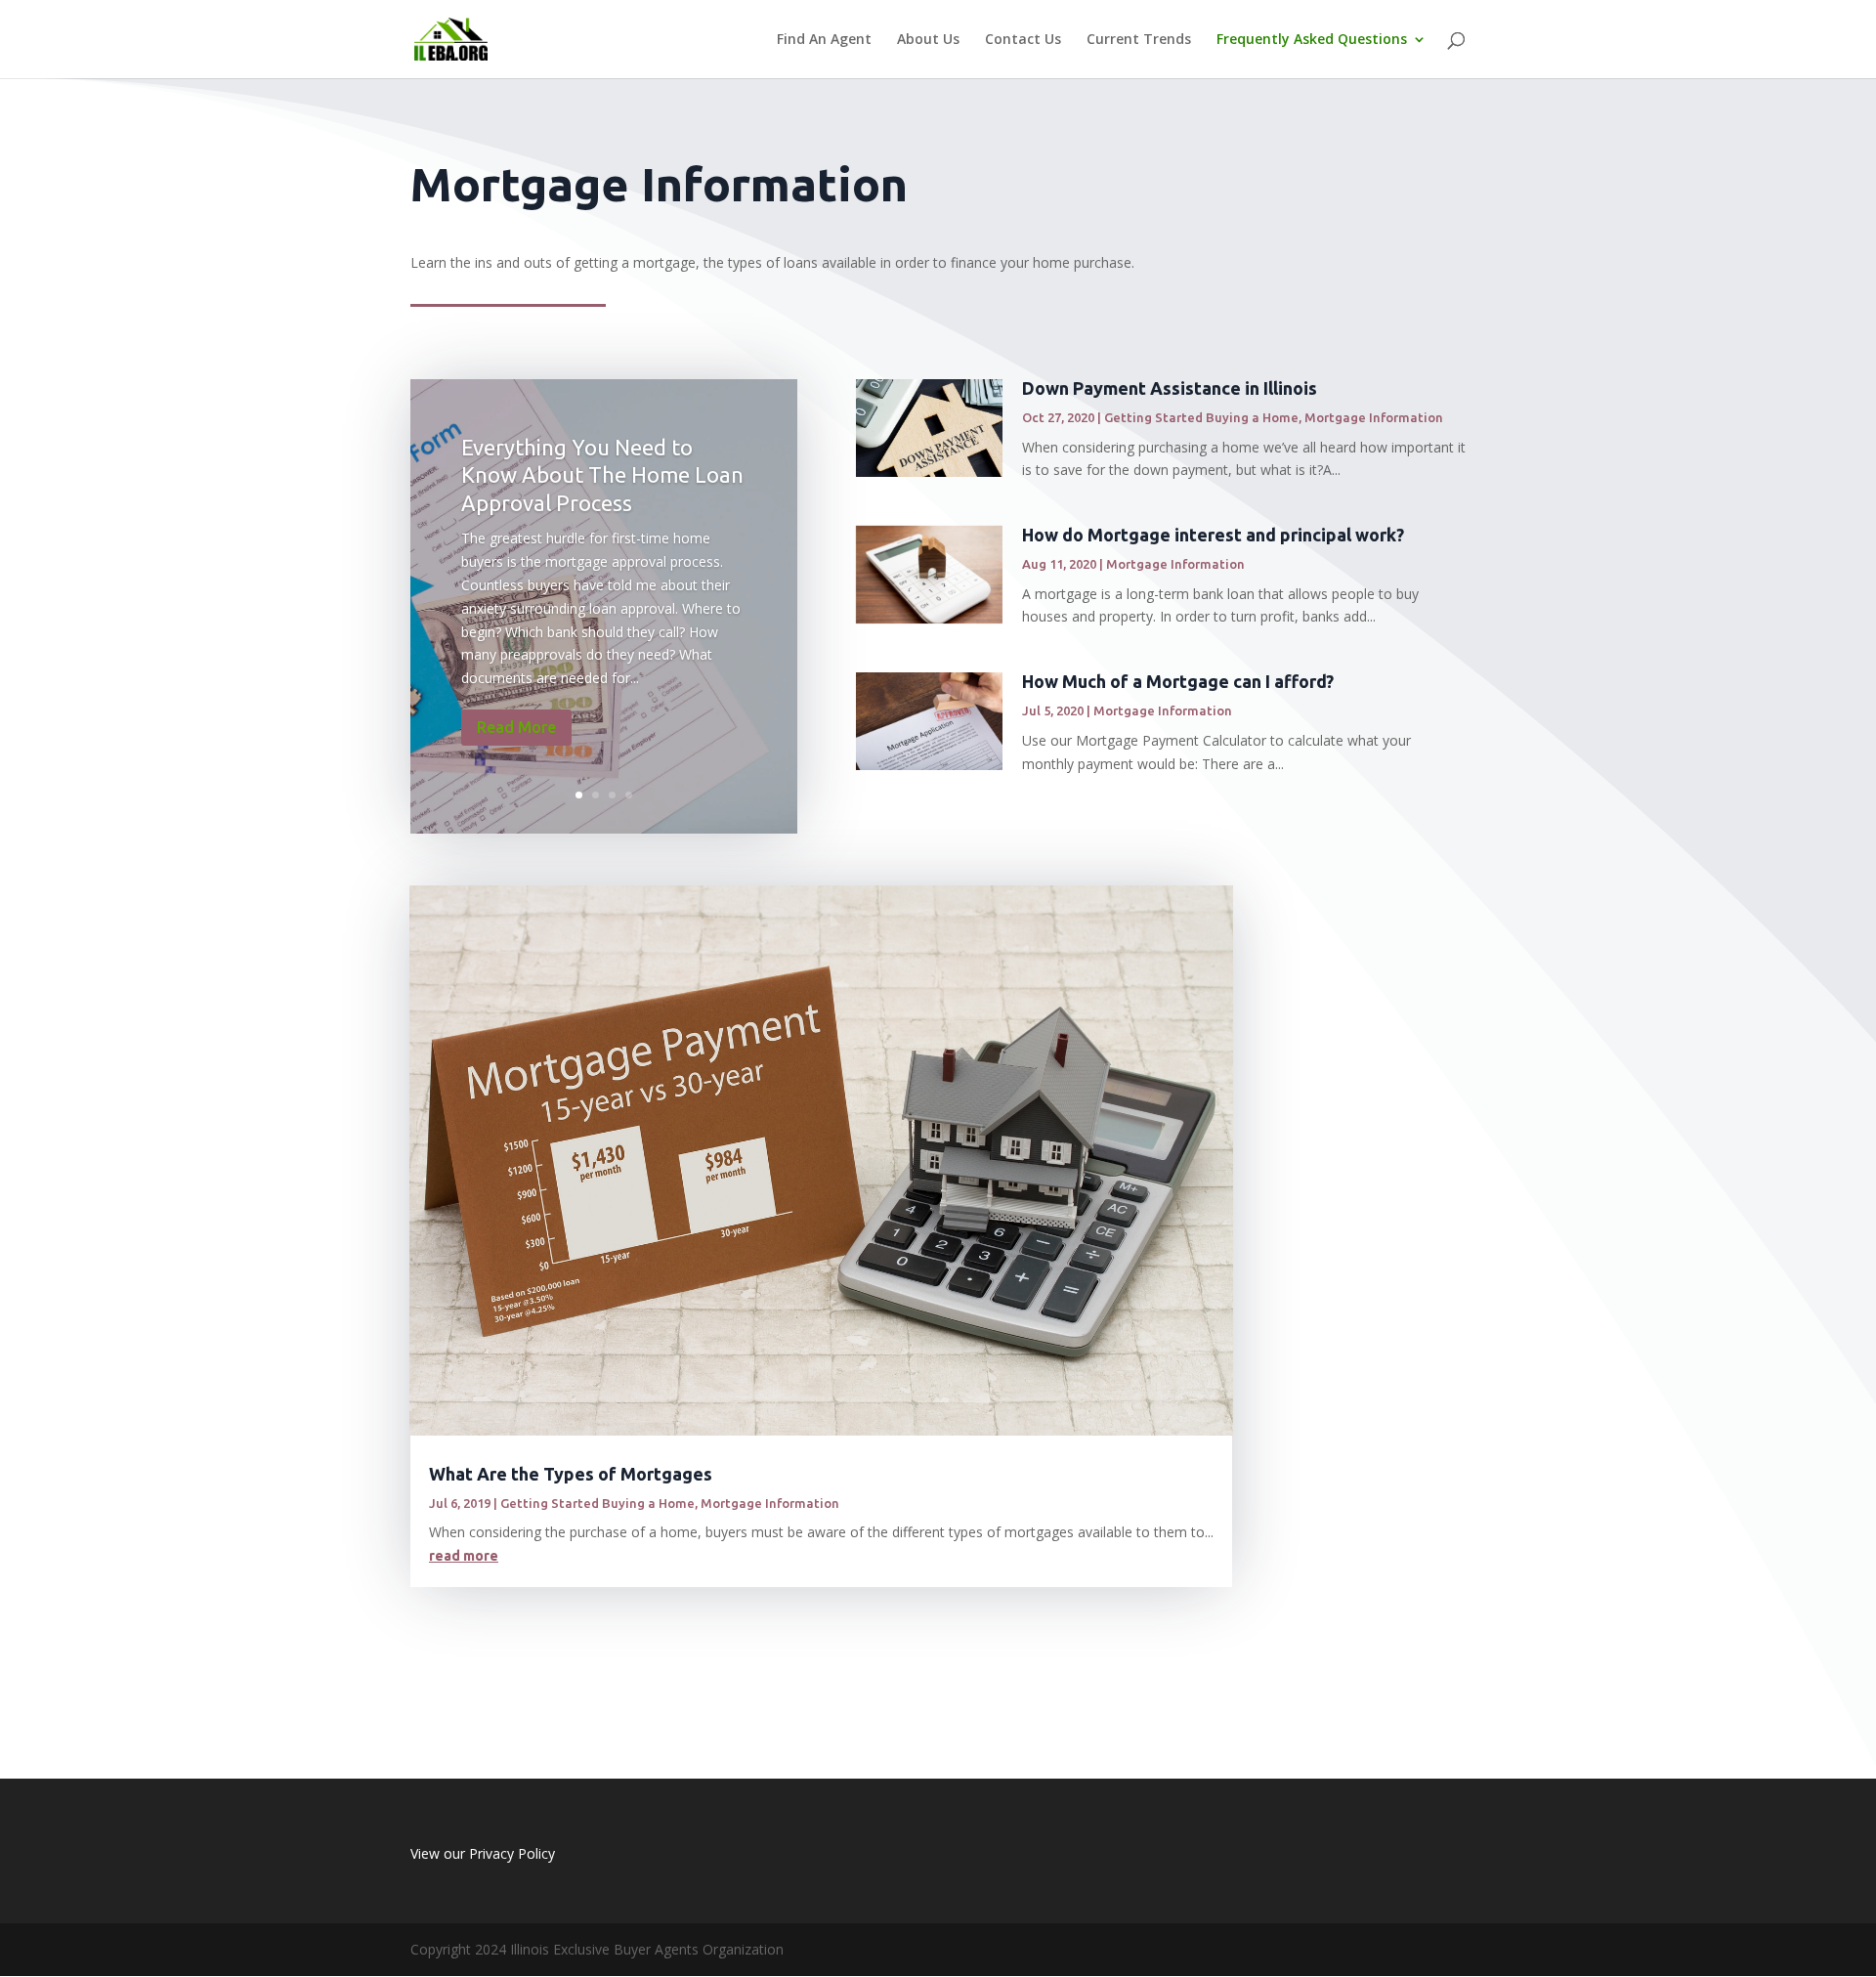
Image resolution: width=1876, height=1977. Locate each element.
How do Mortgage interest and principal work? (1213, 535)
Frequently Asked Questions (1312, 40)
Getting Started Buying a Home (1201, 417)
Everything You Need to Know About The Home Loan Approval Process (602, 475)
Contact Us (1023, 40)
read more (464, 1556)
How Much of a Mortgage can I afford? (1178, 681)
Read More (516, 727)
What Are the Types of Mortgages (571, 1474)
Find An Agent (824, 40)
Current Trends (1139, 40)
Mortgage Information (1374, 417)
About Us (928, 40)
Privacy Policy (512, 1853)
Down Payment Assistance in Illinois (1170, 388)
